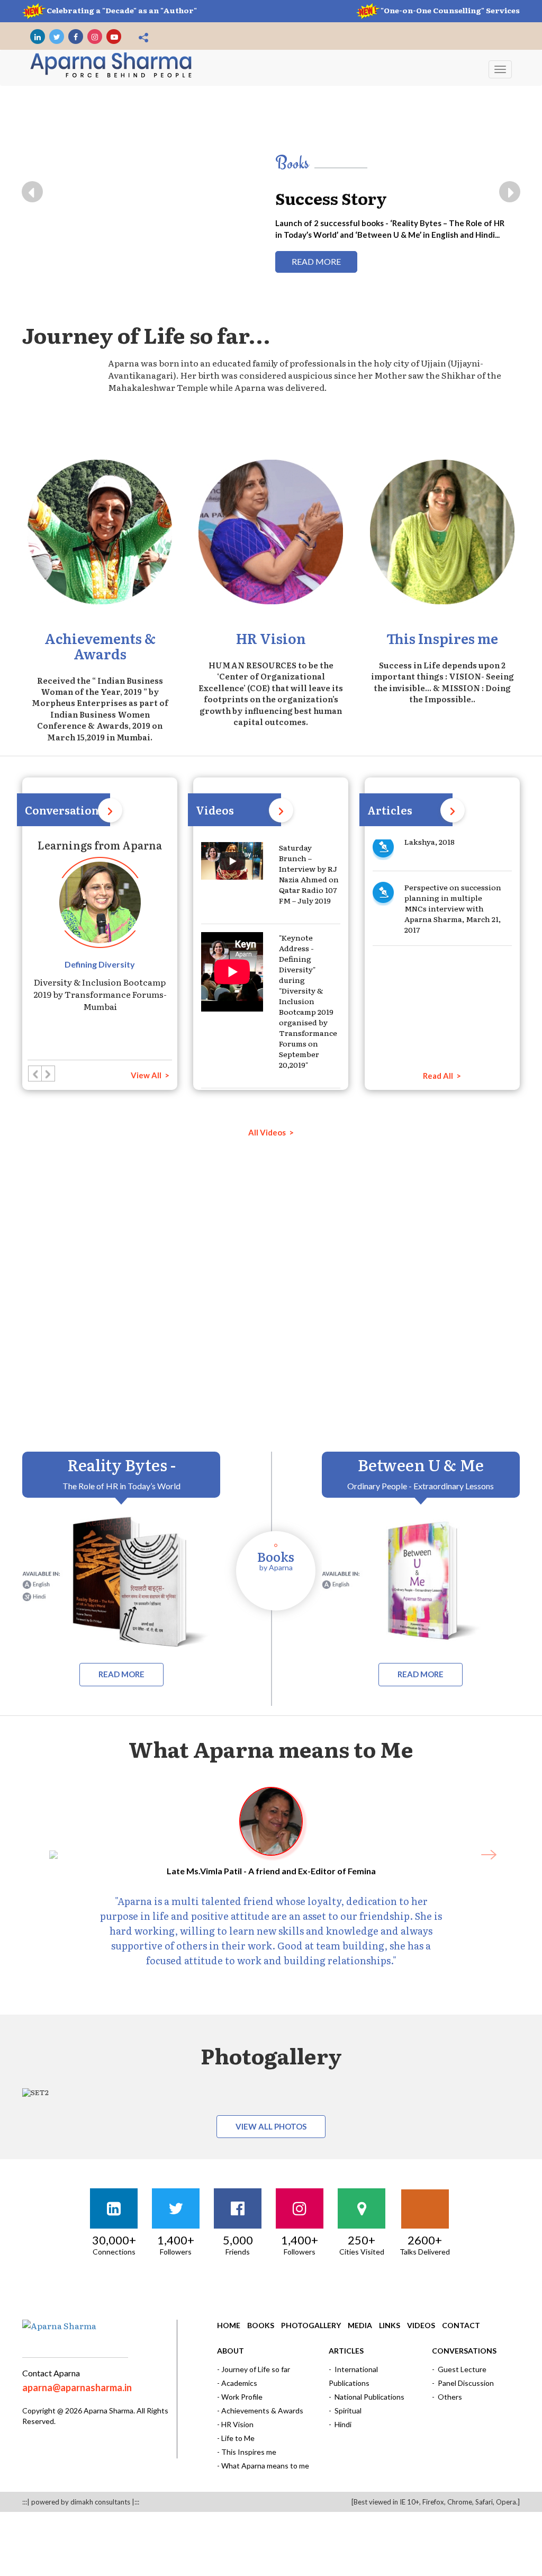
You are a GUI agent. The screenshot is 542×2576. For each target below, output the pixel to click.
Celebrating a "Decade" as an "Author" (122, 10)
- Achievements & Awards (260, 2410)
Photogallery (311, 2325)
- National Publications (367, 2397)
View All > (150, 1075)
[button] (32, 192)
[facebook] (76, 37)
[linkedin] (38, 37)
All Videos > (271, 1132)
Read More (412, 261)
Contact (461, 2325)
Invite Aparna (373, 1343)
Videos (421, 2325)
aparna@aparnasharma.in (77, 2387)
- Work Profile (240, 2397)
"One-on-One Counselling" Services (450, 10)
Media (360, 2325)
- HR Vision (235, 2424)
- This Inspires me (247, 2452)
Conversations (464, 2351)
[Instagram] (95, 37)
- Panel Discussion (463, 2383)
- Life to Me (236, 2438)
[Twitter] (57, 37)
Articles (346, 2351)
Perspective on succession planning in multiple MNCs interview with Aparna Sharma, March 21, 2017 (453, 851)
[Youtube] (114, 37)
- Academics (237, 2383)
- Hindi (340, 2424)
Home (229, 2325)
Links (390, 2325)
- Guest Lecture (459, 2369)
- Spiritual (345, 2410)
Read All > (442, 1076)
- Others (447, 2397)
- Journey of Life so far (254, 2369)
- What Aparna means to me (263, 2466)
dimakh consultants (100, 2502)
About (231, 2351)
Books (261, 2325)
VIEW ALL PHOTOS (271, 2126)
